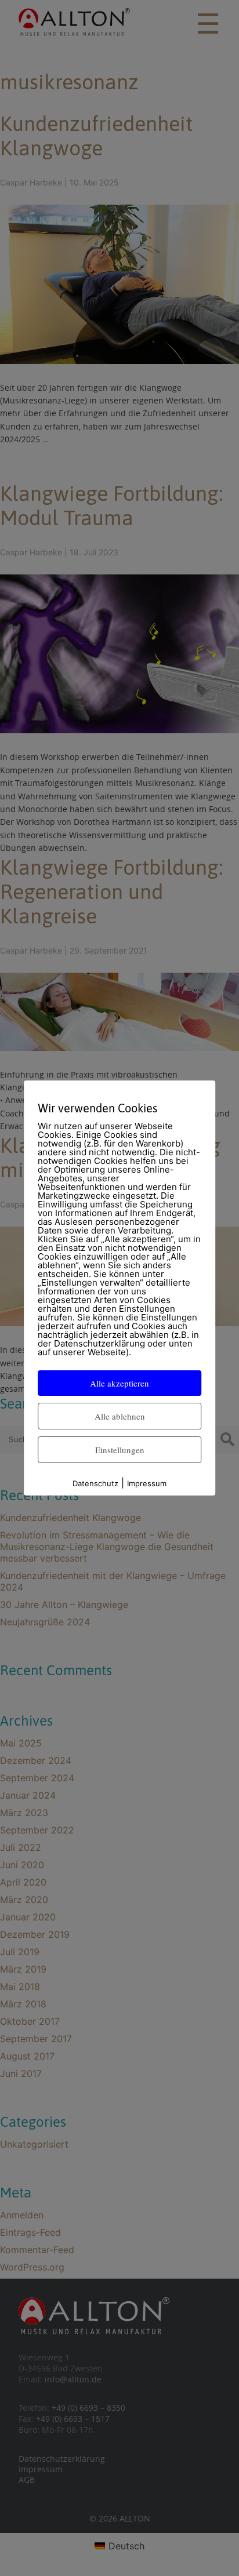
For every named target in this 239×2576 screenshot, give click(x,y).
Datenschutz (95, 1483)
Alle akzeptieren (119, 1383)
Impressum (147, 1483)
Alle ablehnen (120, 1416)
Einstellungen (120, 1450)
